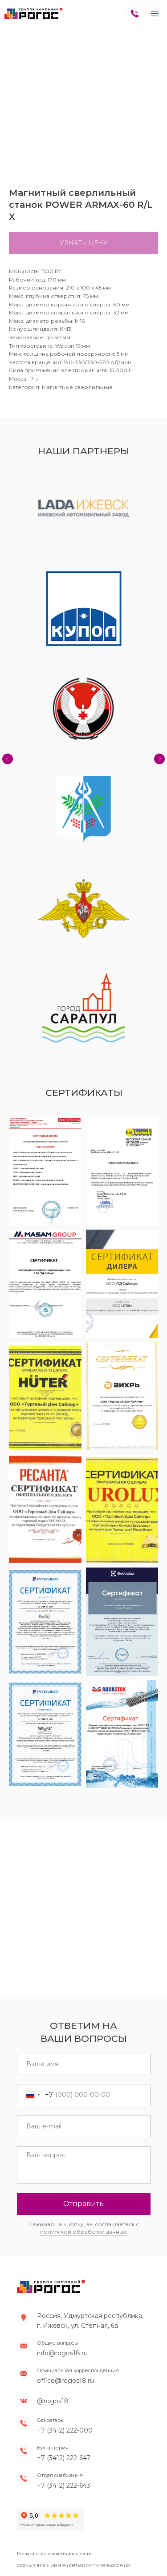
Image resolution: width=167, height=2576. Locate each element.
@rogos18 (53, 2401)
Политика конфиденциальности (54, 2554)
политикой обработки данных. (84, 2232)
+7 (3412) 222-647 (64, 2458)
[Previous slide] (8, 759)
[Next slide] (159, 759)
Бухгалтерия (53, 2448)
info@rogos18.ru (62, 2353)
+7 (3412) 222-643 (64, 2485)
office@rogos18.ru (65, 2381)
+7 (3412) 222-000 (65, 2430)
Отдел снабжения (60, 2475)
